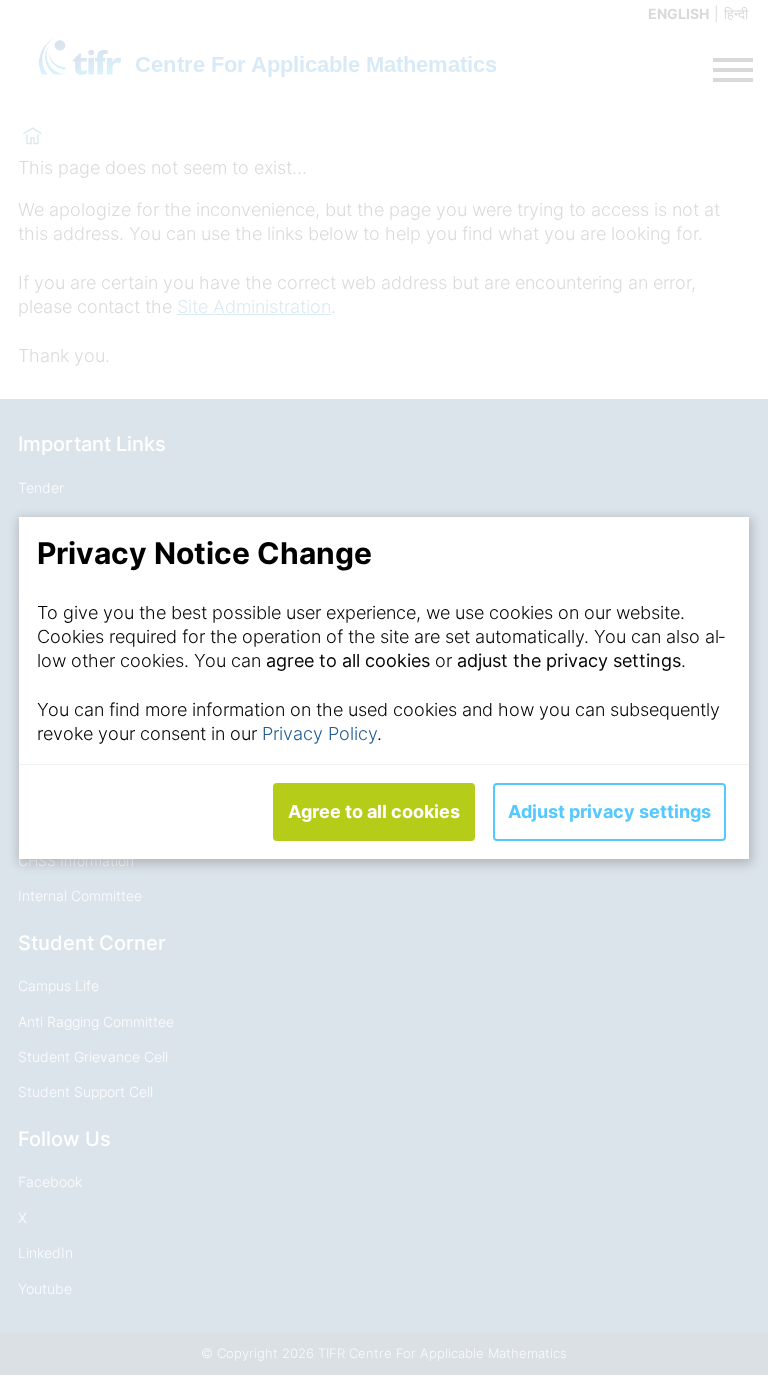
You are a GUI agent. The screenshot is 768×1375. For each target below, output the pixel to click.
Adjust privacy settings (609, 811)
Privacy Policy (319, 733)
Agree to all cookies (374, 811)
